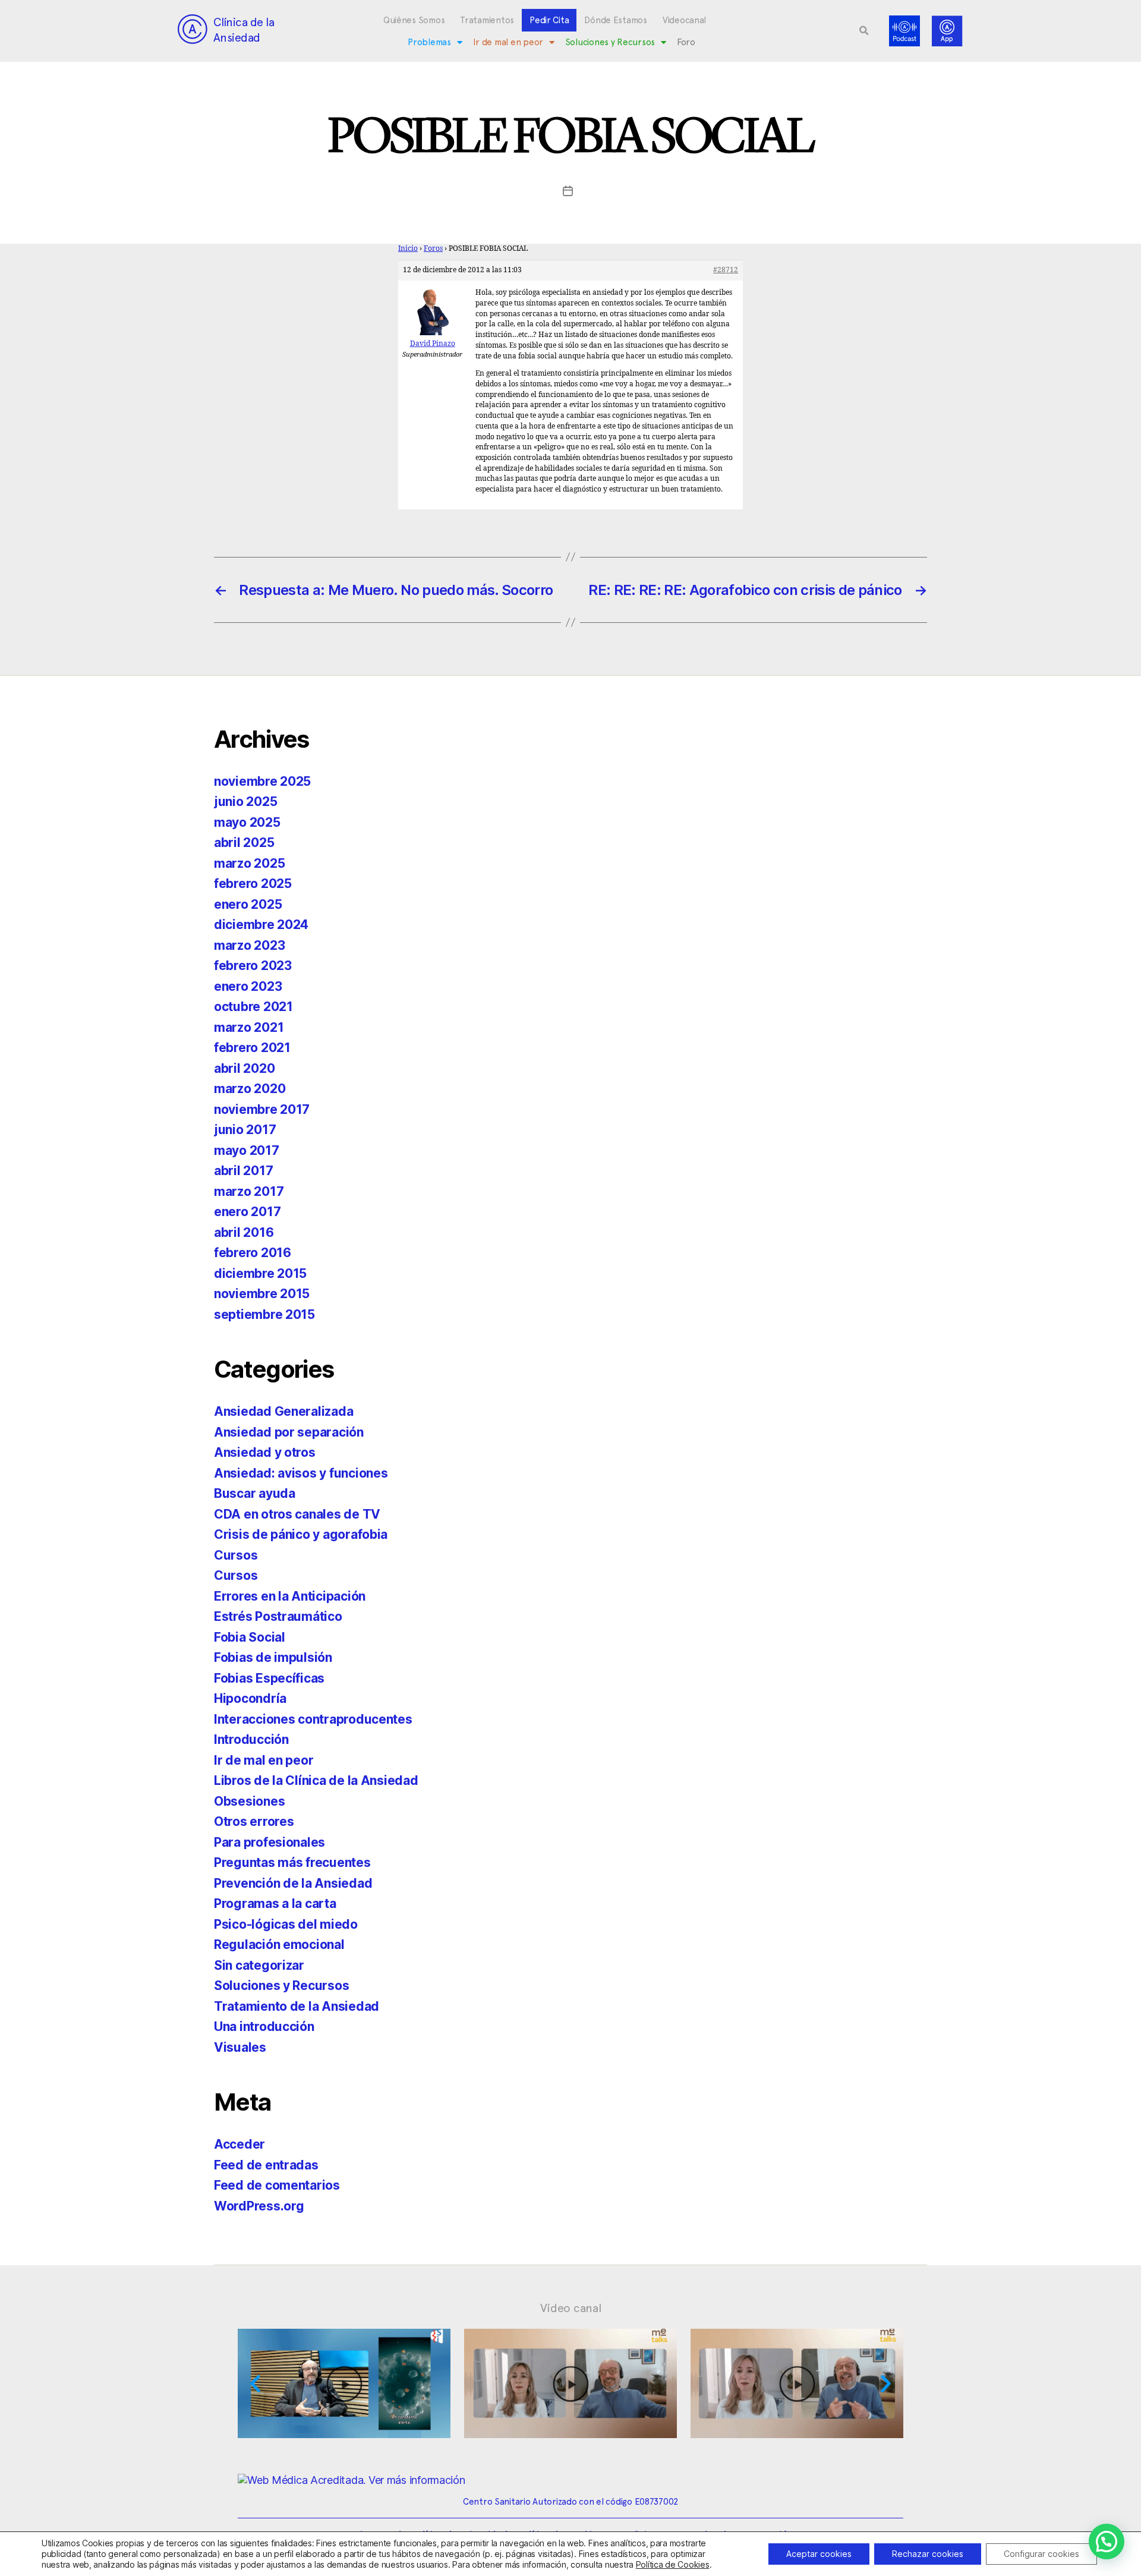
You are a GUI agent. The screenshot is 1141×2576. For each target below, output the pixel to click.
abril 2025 (244, 843)
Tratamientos (487, 20)
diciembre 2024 (261, 925)
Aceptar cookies (819, 2554)
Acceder (239, 2144)
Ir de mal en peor (508, 42)
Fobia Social (250, 1637)
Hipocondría (250, 1698)
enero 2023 (248, 986)
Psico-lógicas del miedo (286, 1924)
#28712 (726, 270)
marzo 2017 (249, 1191)
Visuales (240, 2047)
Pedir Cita (549, 20)
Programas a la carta (275, 1903)
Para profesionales (270, 1842)
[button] (864, 31)
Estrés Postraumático (278, 1616)
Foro (686, 42)
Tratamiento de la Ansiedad (297, 2006)
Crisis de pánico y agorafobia (301, 1534)
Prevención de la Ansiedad (293, 1883)
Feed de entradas (266, 2165)
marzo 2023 (249, 945)
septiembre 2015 (264, 1314)
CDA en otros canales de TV (297, 1514)
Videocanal (684, 20)
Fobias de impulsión (273, 1657)
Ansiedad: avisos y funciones (301, 1473)
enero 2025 (248, 904)
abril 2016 (244, 1232)
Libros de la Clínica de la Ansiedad (316, 1780)
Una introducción (264, 2027)
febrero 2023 (253, 966)
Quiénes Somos (414, 20)
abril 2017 (243, 1171)
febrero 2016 (253, 1253)
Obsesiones (249, 1801)
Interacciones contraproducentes (313, 1719)
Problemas (429, 42)
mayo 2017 (247, 1150)
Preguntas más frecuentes (292, 1862)
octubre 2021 (253, 1007)
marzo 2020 (250, 1089)
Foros (433, 249)
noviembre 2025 (262, 781)
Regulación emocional (279, 1944)
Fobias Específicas (269, 1678)
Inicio (408, 249)
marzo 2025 (249, 863)
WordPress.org (259, 2206)
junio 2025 (245, 802)
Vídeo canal (571, 2308)
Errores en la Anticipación (290, 1596)
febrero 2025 (253, 884)
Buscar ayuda (255, 1493)
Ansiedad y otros (265, 1452)
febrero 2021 (252, 1048)
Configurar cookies (1041, 2554)
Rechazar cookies (928, 2554)
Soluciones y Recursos (610, 42)
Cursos (236, 1555)
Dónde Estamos (616, 20)
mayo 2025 (247, 822)
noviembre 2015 (262, 1294)
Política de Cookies (673, 2564)
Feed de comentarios (277, 2185)
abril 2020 (244, 1068)
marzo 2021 (249, 1027)
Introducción (251, 1739)
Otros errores (254, 1821)
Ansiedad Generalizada (283, 1411)
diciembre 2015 (260, 1273)
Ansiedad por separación (289, 1432)
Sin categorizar (259, 1965)
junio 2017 (245, 1130)
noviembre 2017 (262, 1109)
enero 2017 (247, 1212)
